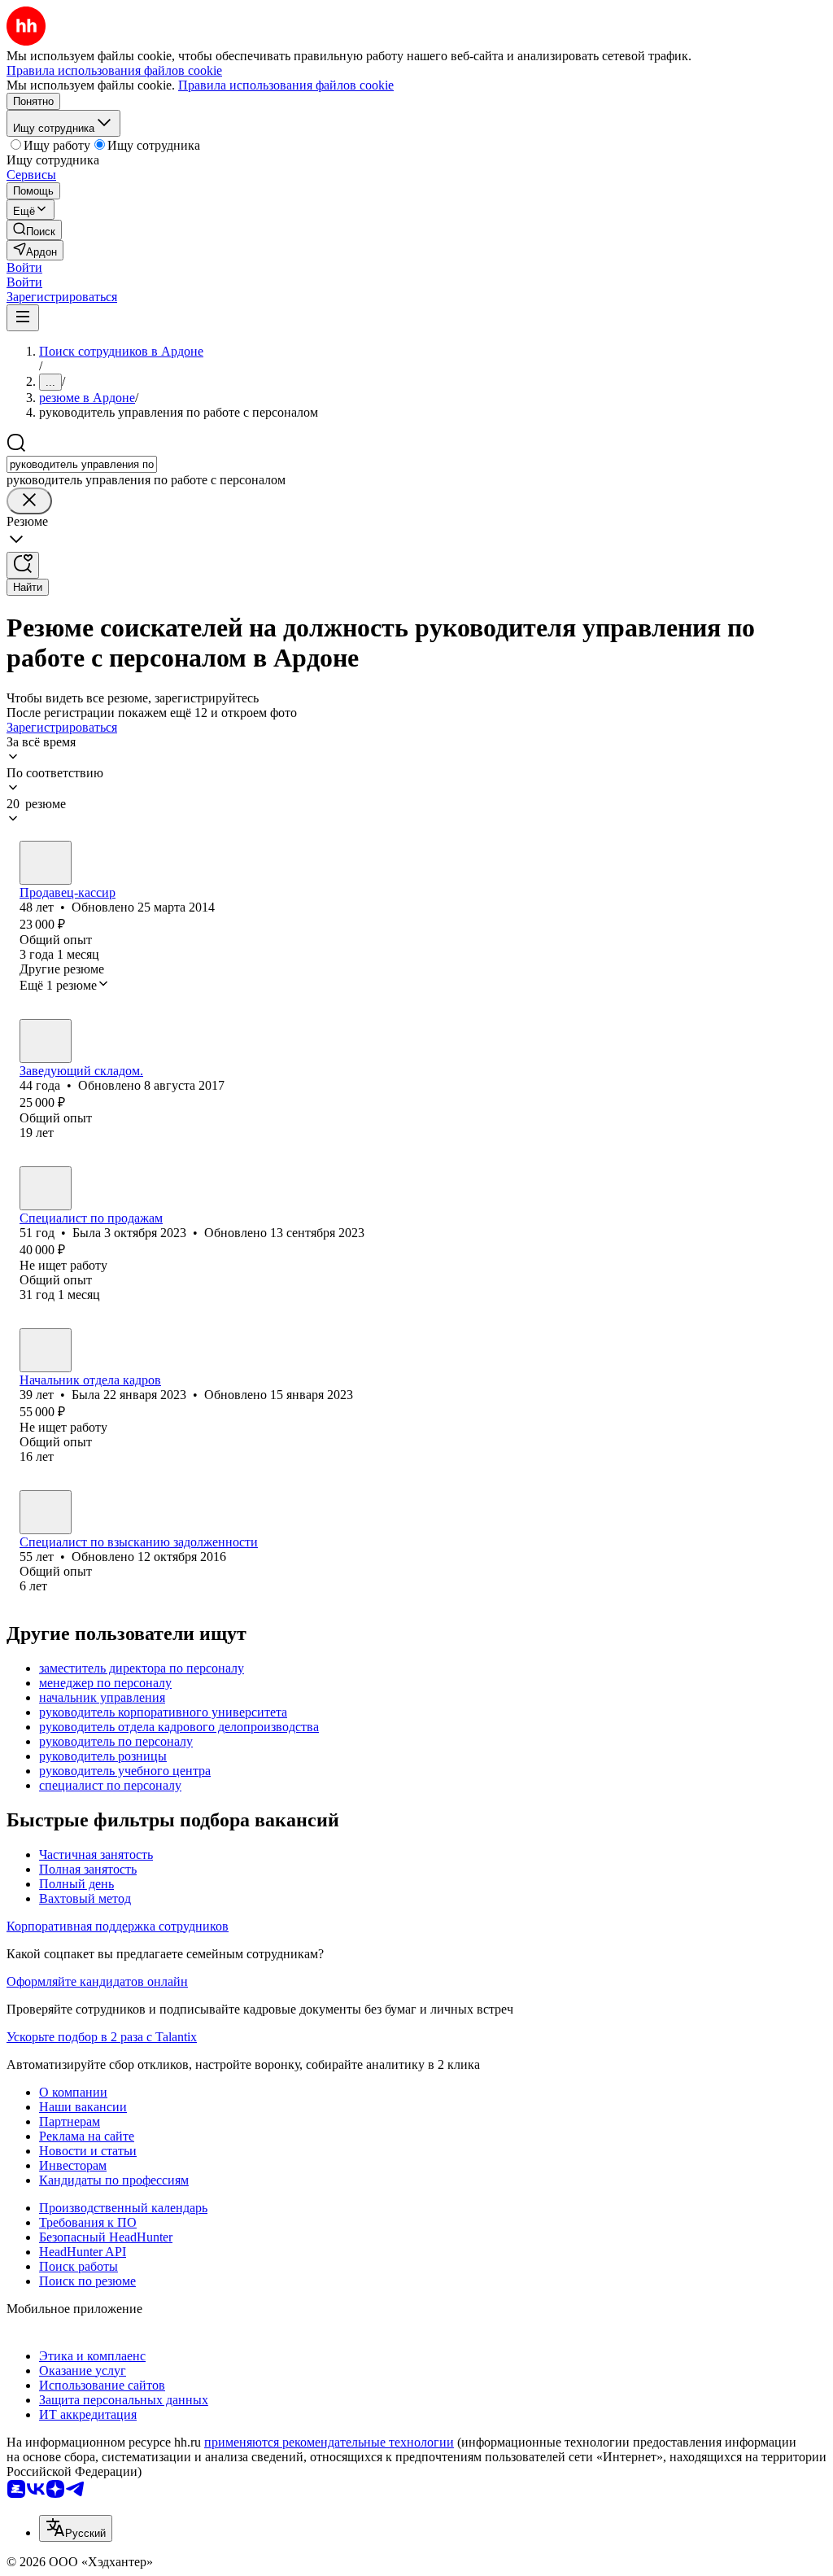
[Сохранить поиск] (23, 565)
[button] (24, 267)
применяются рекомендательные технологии (329, 2442)
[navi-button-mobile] (23, 318)
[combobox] (82, 464)
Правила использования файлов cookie (286, 85)
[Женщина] (46, 863)
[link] (34, 230)
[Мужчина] (46, 1041)
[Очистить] (29, 501)
